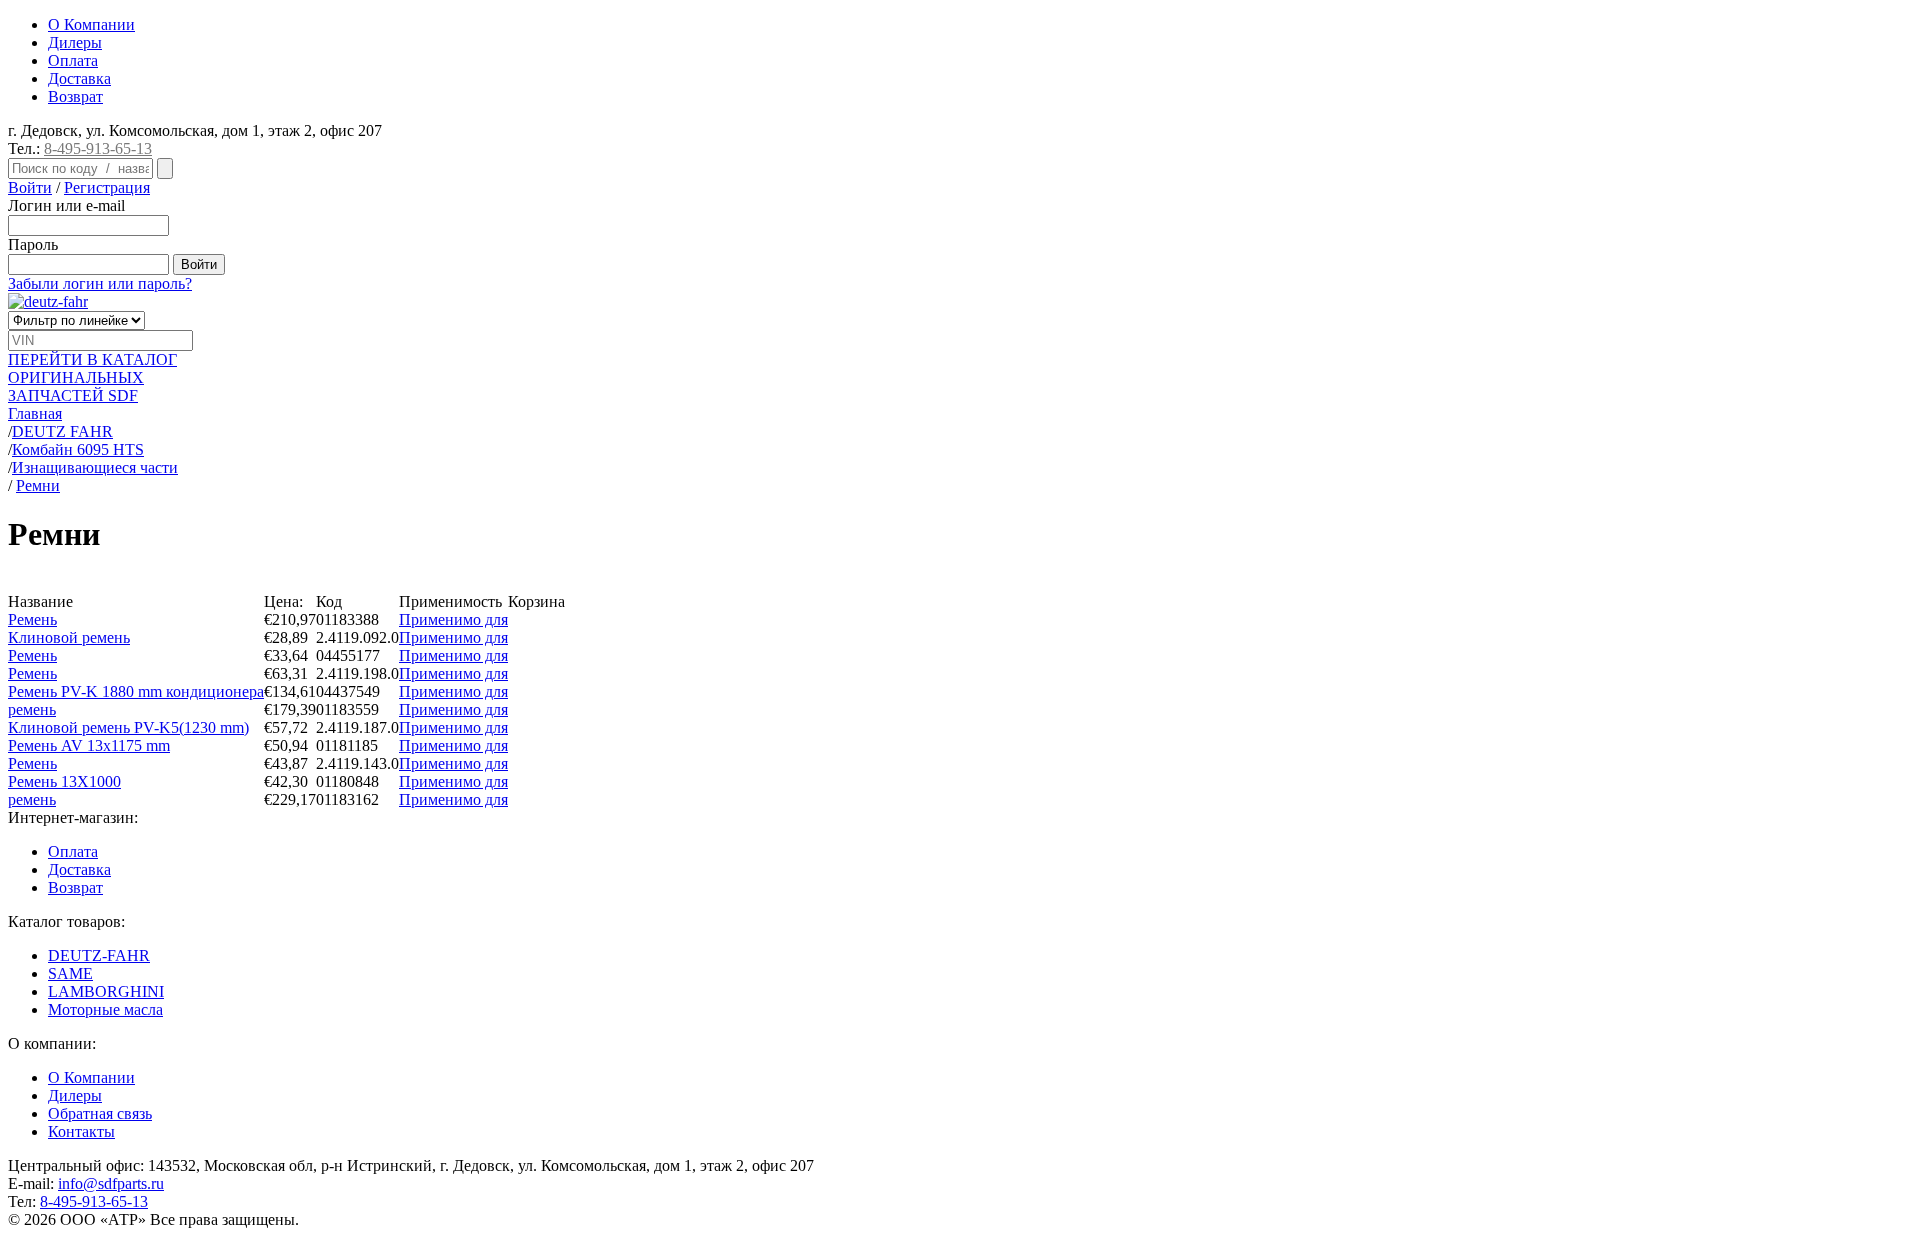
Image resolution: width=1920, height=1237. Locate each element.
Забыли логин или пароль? (100, 283)
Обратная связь (100, 1113)
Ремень (32, 619)
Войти (30, 187)
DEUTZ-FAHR (99, 955)
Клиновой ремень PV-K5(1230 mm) (128, 727)
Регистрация (107, 187)
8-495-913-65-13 (98, 148)
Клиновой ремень (69, 637)
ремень (32, 709)
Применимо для (453, 619)
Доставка (79, 78)
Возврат (75, 96)
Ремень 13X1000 (64, 781)
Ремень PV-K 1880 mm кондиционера (136, 691)
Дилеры (75, 42)
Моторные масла (105, 1009)
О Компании (91, 24)
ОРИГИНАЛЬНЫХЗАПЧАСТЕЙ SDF (92, 377)
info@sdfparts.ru (111, 1183)
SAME (70, 973)
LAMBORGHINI (106, 991)
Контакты (81, 1131)
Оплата (73, 60)
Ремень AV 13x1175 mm (89, 745)
